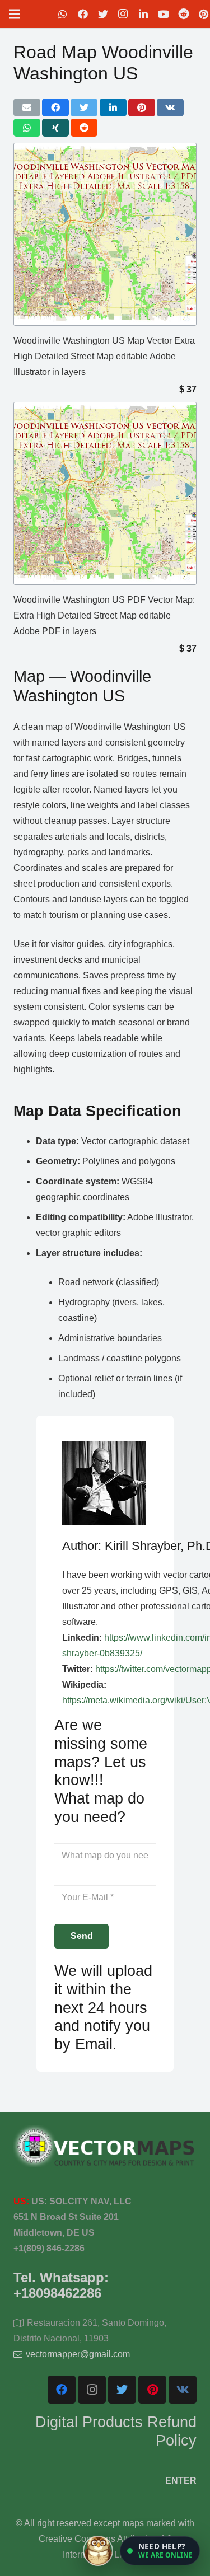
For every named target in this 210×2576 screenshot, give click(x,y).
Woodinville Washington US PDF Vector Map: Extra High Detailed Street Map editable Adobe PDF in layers (104, 615)
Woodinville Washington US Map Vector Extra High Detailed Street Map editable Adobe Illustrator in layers (104, 356)
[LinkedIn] (143, 14)
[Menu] (15, 14)
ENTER (181, 2481)
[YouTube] (164, 14)
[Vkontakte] (183, 2390)
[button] (160, 2551)
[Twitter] (103, 14)
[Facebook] (83, 14)
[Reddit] (184, 14)
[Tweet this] (84, 107)
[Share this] (55, 107)
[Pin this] (142, 107)
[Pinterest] (152, 2390)
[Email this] (27, 107)
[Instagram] (123, 14)
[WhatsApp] (63, 14)
